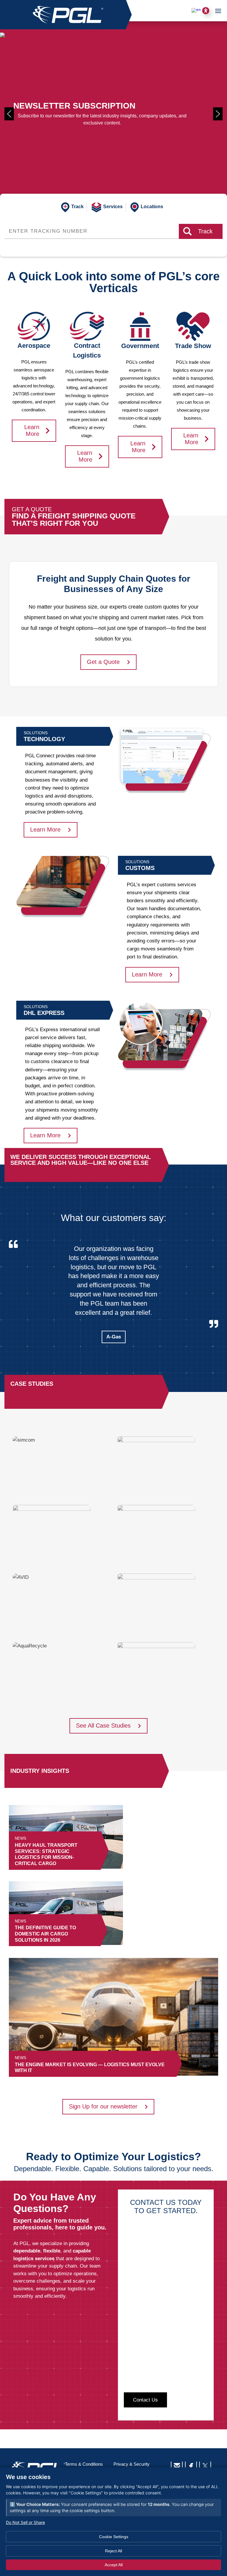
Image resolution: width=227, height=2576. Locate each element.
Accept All (114, 2565)
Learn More (32, 430)
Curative (114, 1319)
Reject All (113, 2551)
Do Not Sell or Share (25, 2522)
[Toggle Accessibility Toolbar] (206, 11)
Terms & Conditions (84, 2464)
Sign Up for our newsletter (103, 2106)
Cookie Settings (114, 2537)
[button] (9, 114)
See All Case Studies (103, 1726)
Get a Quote (103, 662)
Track (205, 231)
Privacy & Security (132, 2464)
